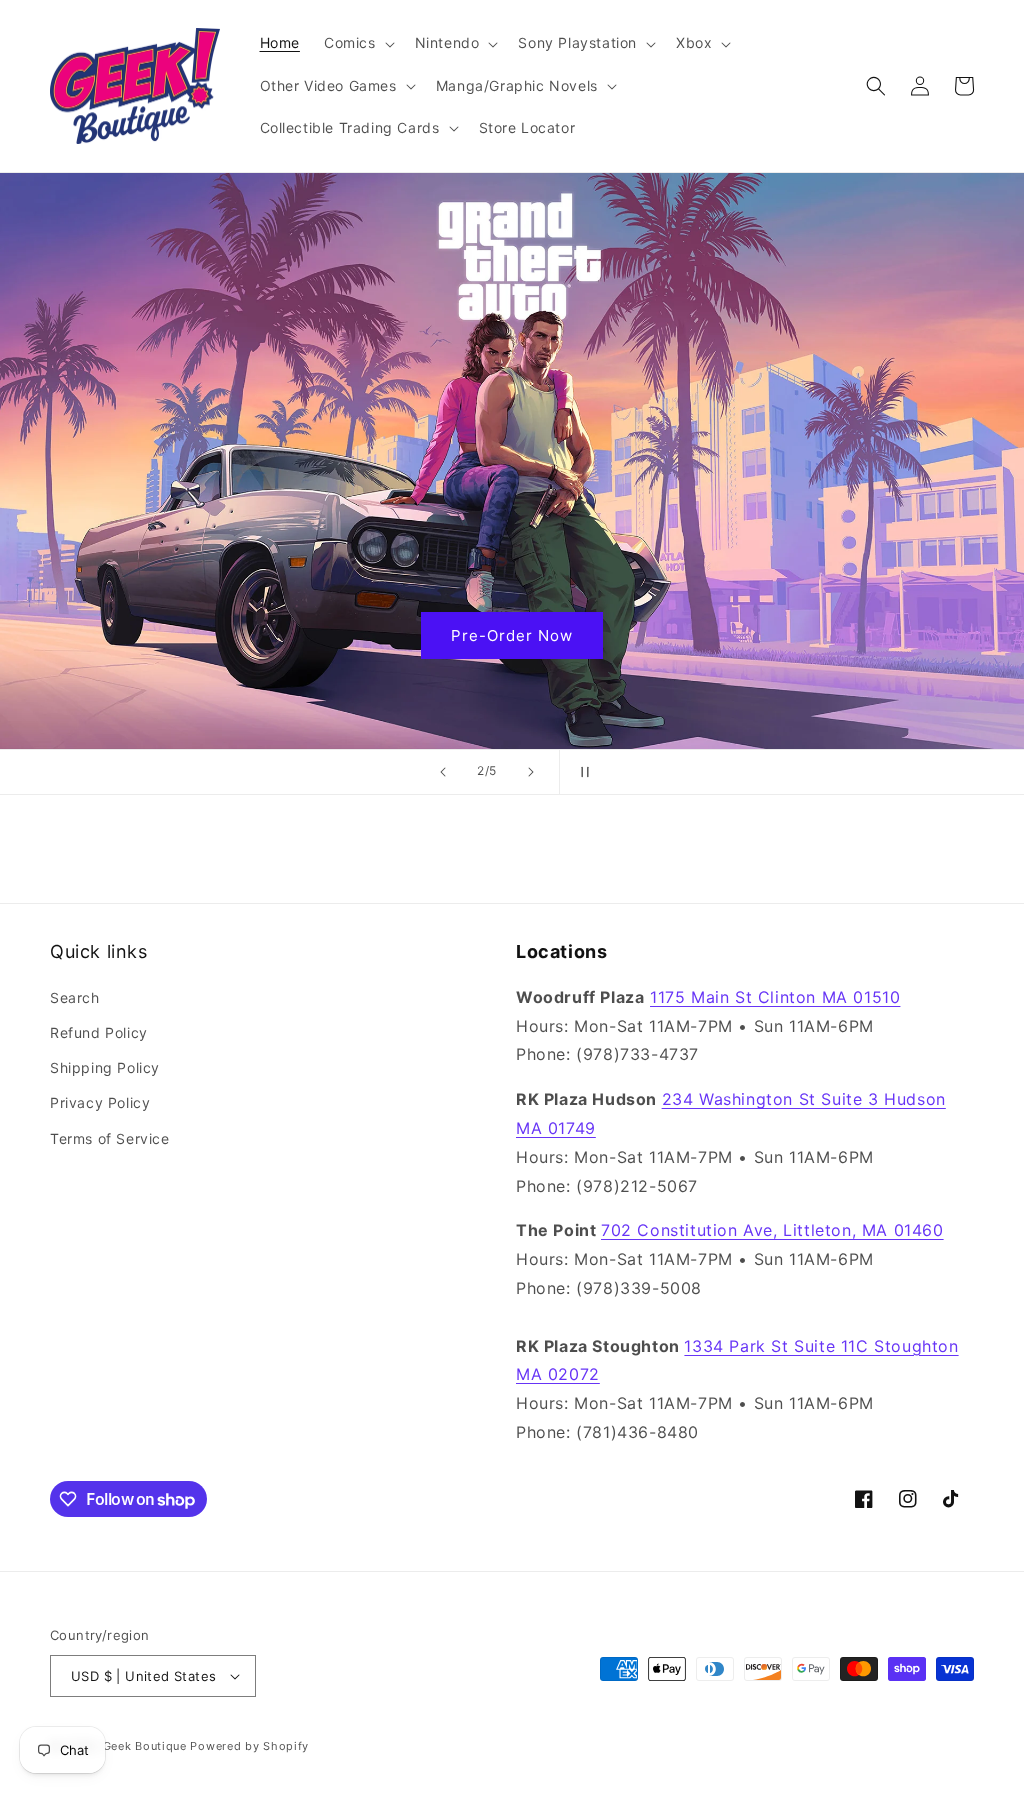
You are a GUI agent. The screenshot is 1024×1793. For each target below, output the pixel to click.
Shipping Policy (105, 1067)
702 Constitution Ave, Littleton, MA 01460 (772, 1230)
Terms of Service (110, 1138)
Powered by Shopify (249, 1746)
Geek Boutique (145, 1746)
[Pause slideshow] (581, 772)
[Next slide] (531, 772)
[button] (357, 43)
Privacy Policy (100, 1102)
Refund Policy (99, 1032)
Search (75, 997)
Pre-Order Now (512, 634)
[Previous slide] (443, 772)
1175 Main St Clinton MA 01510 (775, 997)
